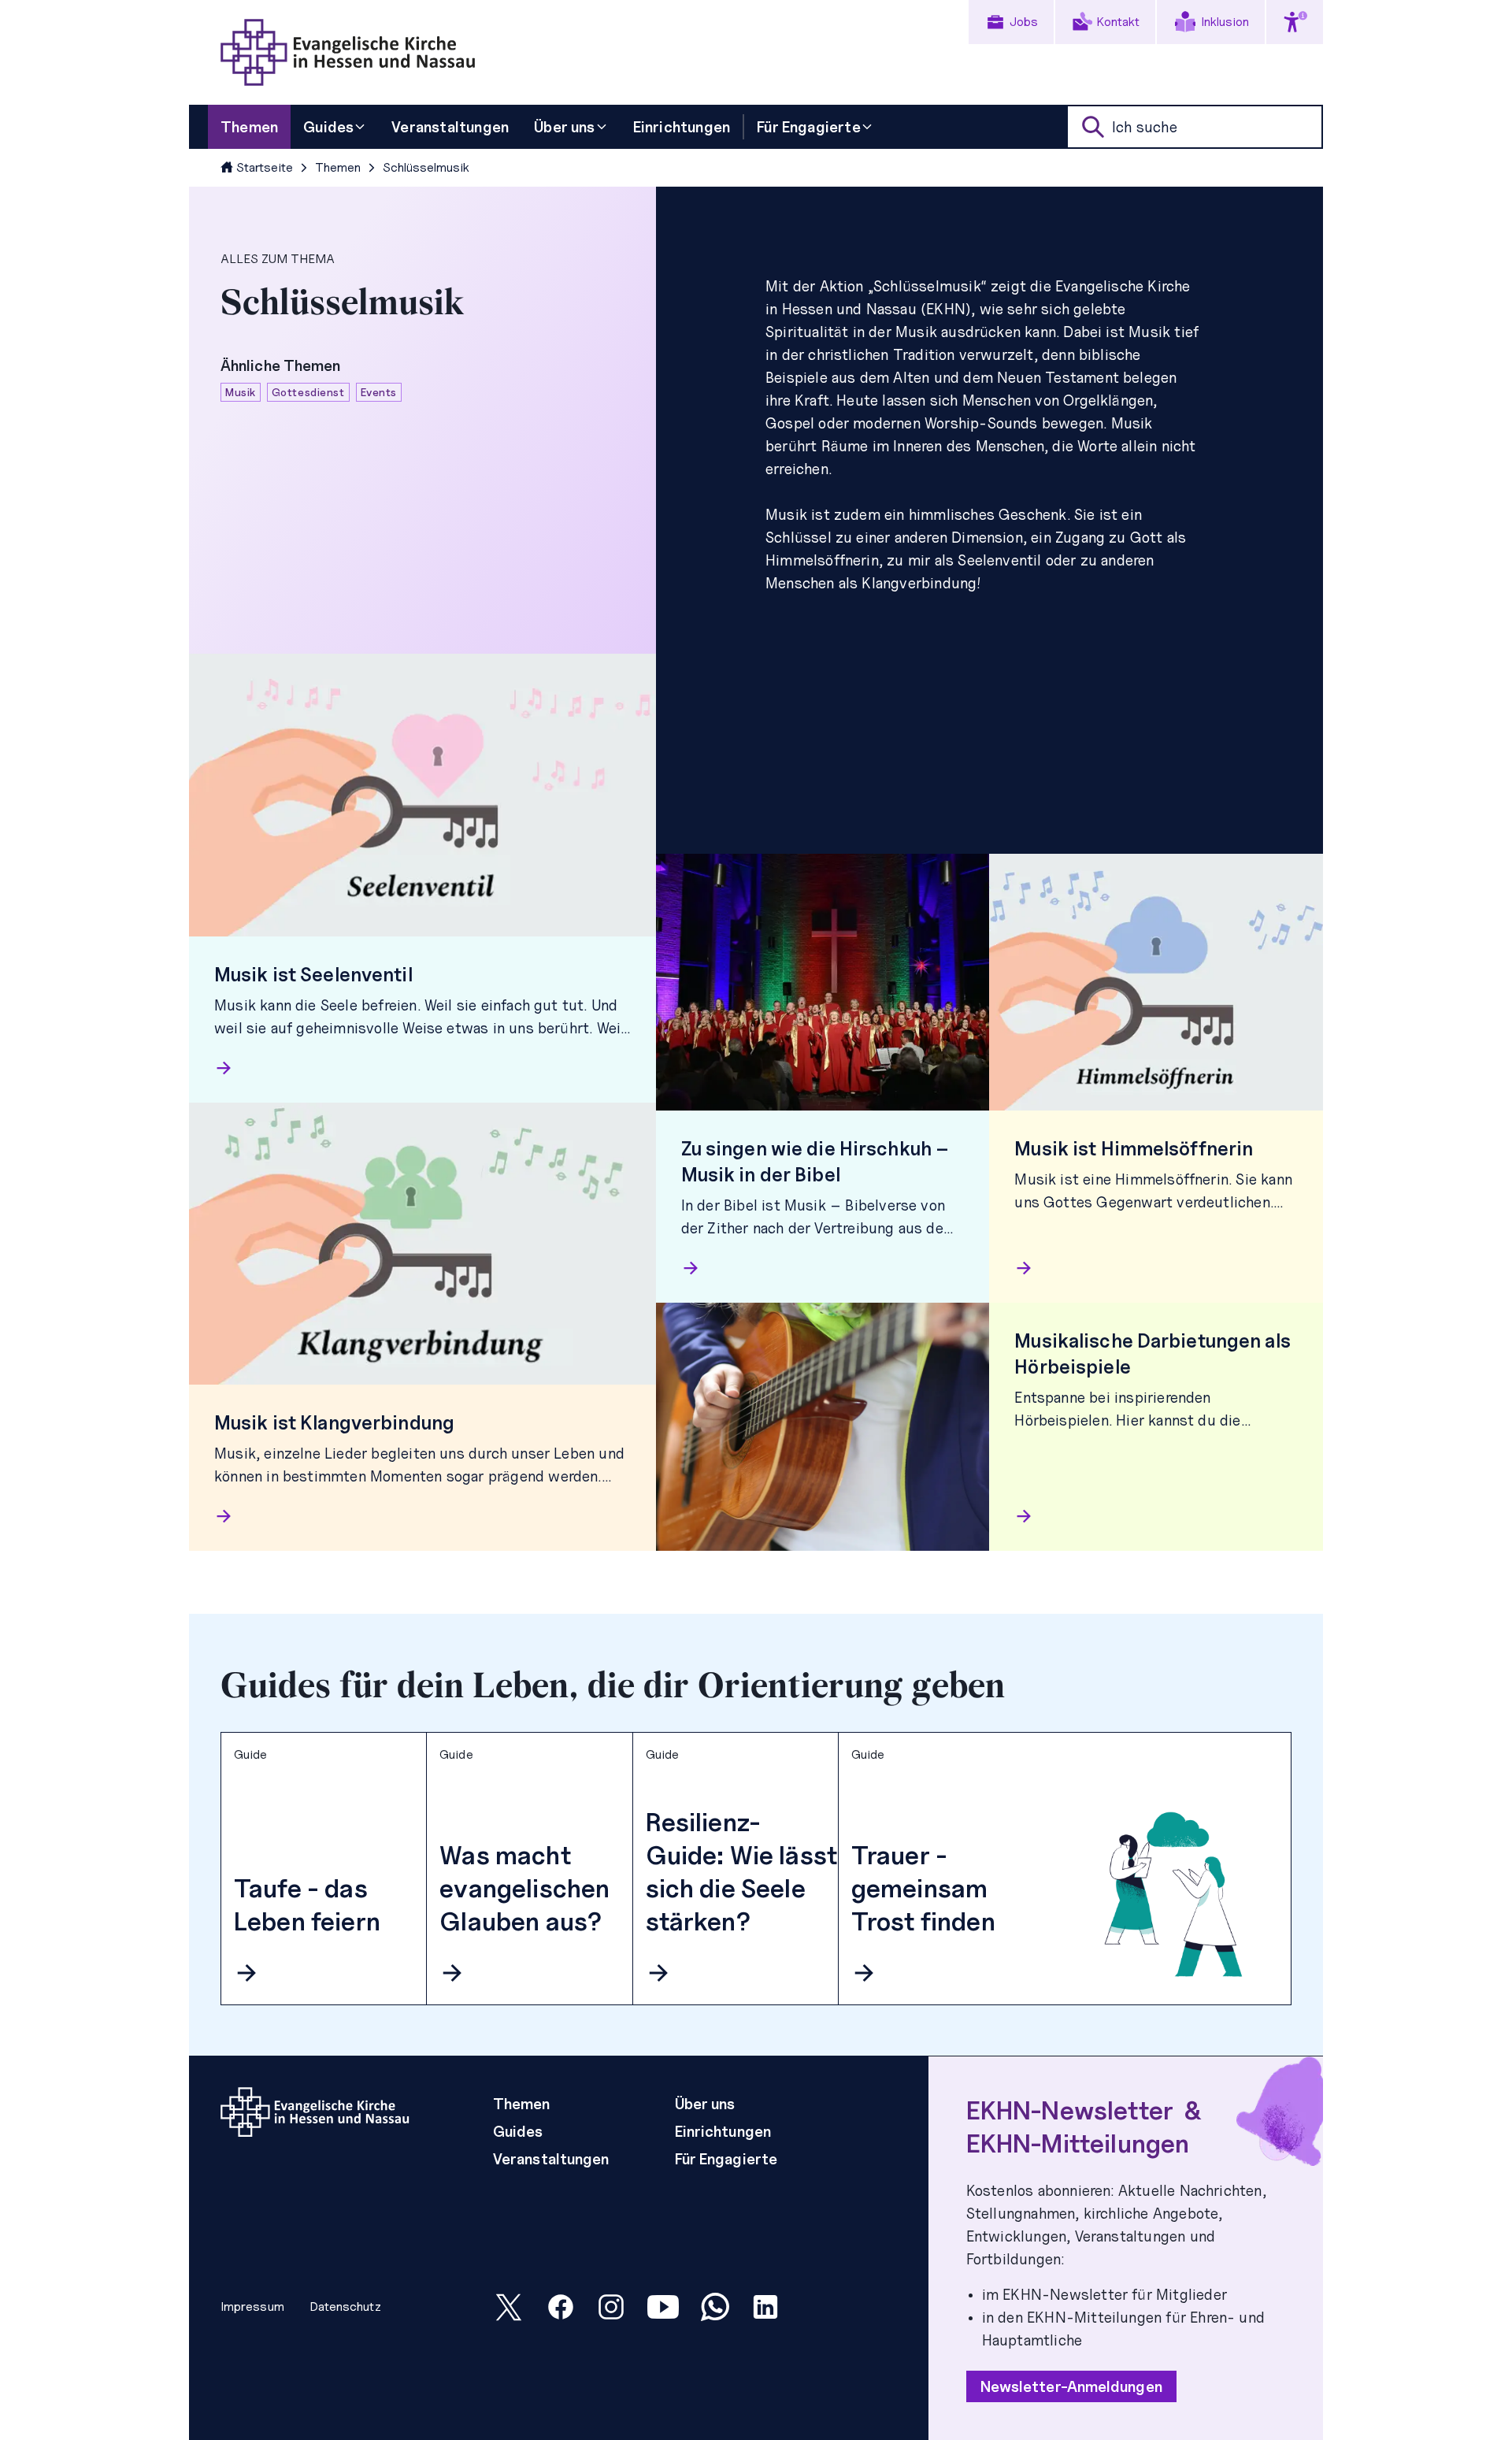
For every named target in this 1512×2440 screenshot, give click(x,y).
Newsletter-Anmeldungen (1071, 2386)
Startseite (265, 167)
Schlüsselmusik (426, 167)
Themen (338, 167)
